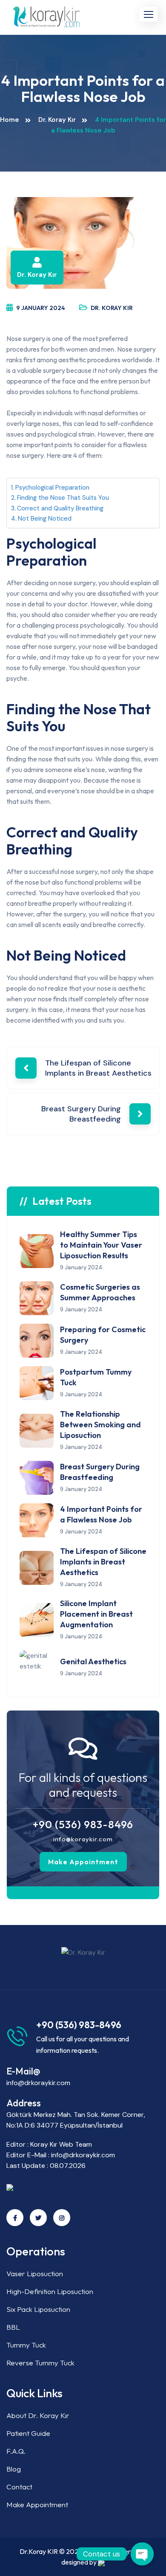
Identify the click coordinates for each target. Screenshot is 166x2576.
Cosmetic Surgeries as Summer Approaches (100, 1292)
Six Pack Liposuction (38, 2309)
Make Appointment (83, 1862)
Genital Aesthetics (93, 1661)
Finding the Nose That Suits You (63, 498)
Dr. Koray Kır (57, 120)
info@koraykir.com (83, 1839)
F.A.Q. (16, 2451)
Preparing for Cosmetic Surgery (103, 1335)
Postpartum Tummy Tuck (96, 1377)
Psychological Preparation (52, 488)
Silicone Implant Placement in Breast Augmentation (96, 1614)
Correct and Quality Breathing (60, 508)
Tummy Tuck (26, 2345)
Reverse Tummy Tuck (40, 2363)
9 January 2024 (41, 308)
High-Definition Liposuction (50, 2291)
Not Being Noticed (45, 519)
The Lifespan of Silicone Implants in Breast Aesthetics (98, 1068)
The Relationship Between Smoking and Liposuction (100, 1425)
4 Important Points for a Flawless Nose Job (101, 1514)
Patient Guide (28, 2433)
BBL (13, 2327)
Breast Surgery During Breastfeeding (81, 1114)
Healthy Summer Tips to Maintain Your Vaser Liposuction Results (101, 1245)
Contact (19, 2487)
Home (10, 120)
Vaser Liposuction (35, 2273)
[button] (149, 14)
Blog (14, 2469)
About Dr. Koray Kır (38, 2415)
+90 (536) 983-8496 (83, 1824)
